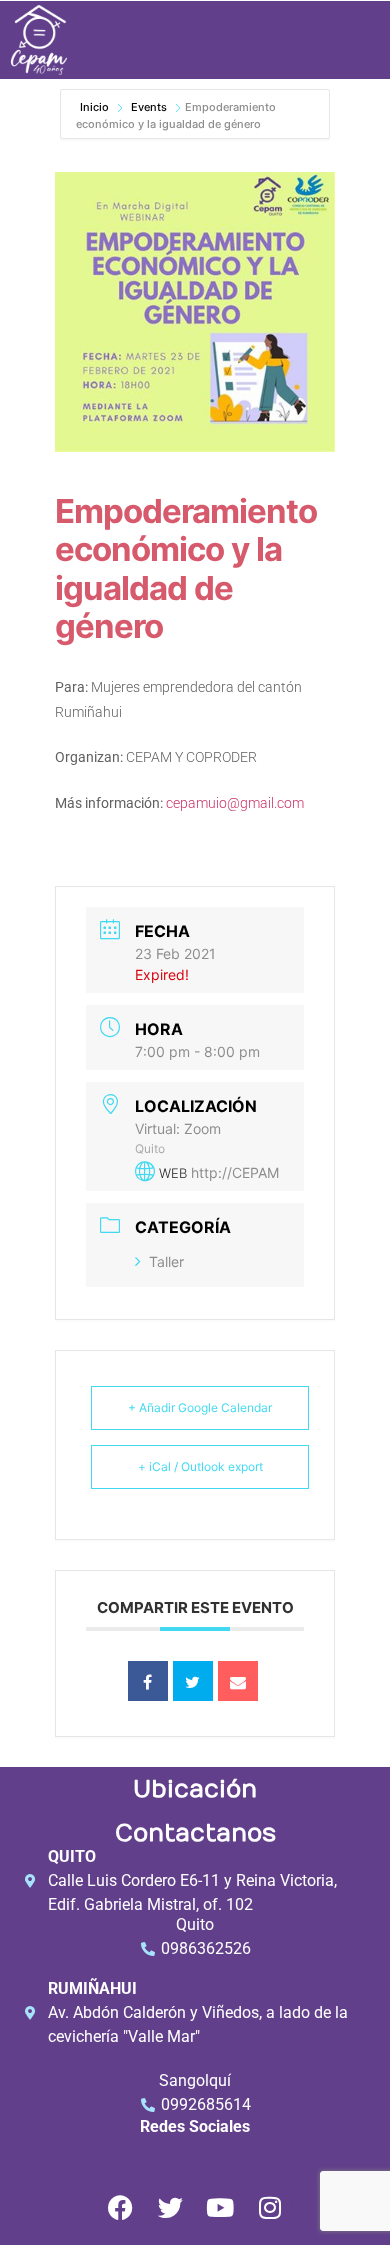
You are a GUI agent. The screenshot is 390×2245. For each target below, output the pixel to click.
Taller (166, 1261)
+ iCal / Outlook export (200, 1466)
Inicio (96, 107)
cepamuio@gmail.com (235, 803)
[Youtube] (220, 2207)
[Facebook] (120, 2207)
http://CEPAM (235, 1172)
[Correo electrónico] (238, 1681)
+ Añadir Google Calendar (200, 1407)
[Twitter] (170, 2207)
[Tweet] (193, 1681)
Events (149, 107)
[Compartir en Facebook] (148, 1681)
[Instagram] (270, 2207)
